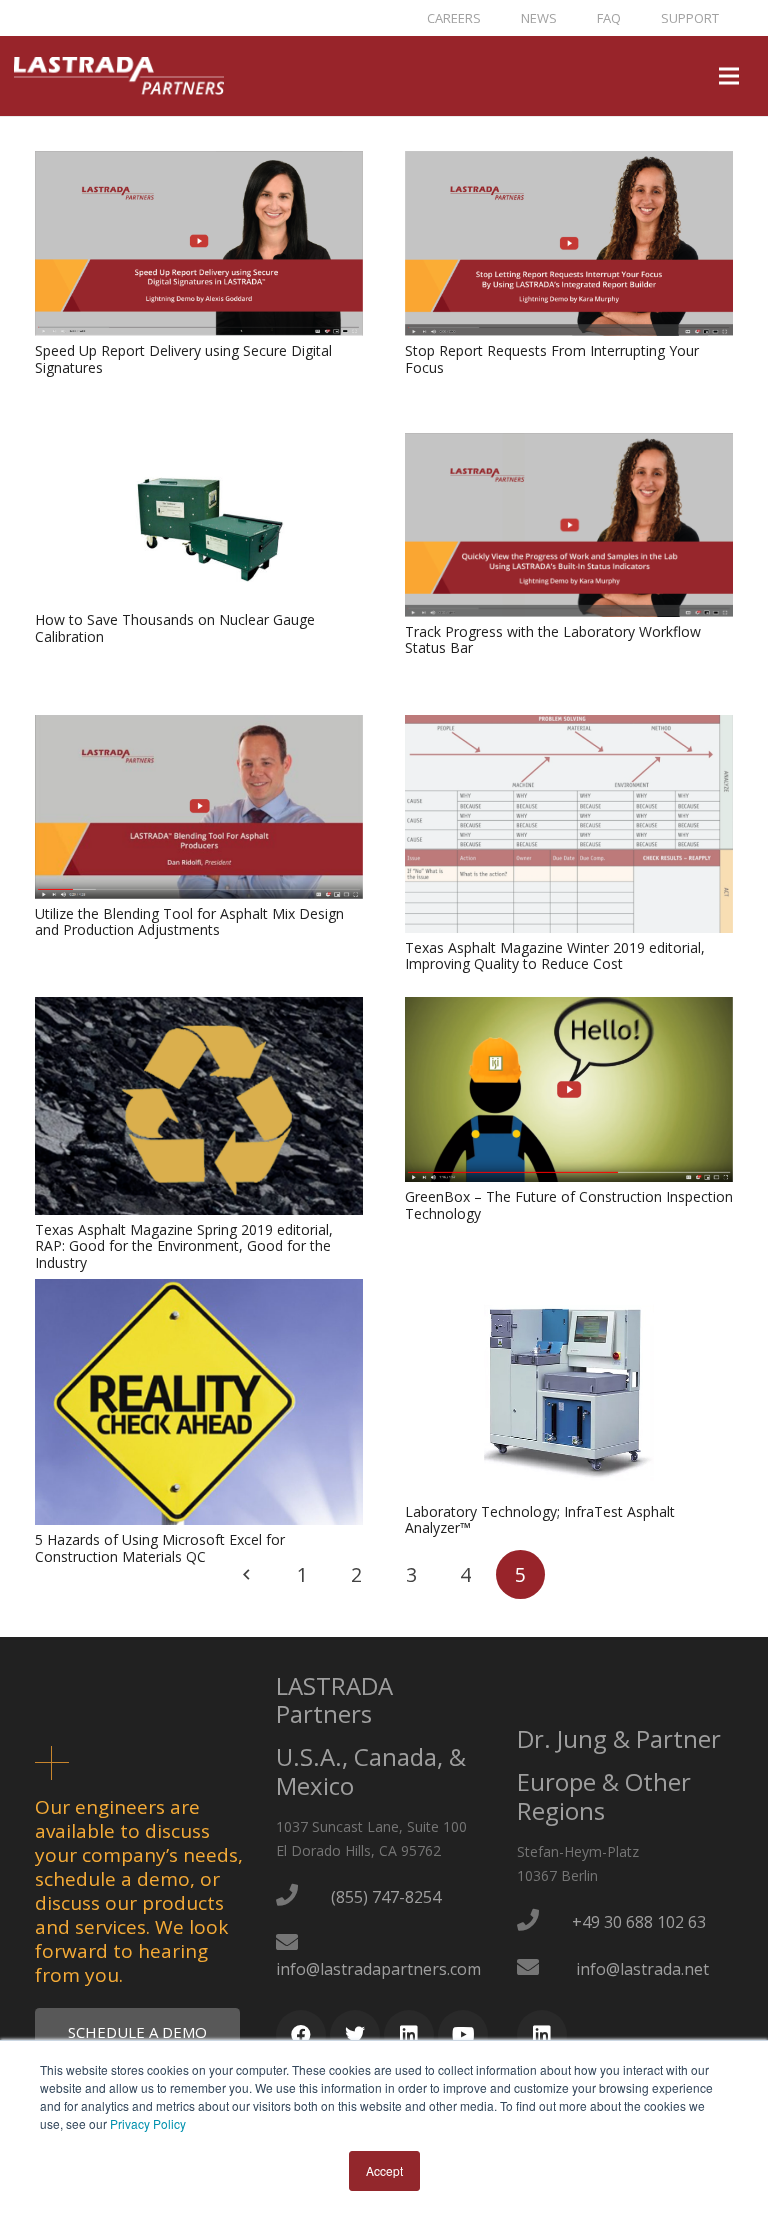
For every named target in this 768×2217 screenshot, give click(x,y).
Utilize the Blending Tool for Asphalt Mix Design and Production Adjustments (189, 922)
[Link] (119, 76)
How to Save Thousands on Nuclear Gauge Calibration (175, 628)
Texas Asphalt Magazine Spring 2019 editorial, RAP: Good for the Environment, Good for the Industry (184, 1246)
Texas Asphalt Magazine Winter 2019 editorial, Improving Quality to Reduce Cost (555, 956)
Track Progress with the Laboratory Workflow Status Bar (553, 640)
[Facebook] (301, 2035)
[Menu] (729, 76)
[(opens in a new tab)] (199, 162)
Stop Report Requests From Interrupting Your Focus (552, 359)
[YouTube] (463, 2035)
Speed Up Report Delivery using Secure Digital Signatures (183, 359)
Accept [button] (384, 2170)
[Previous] (247, 1574)
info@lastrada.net (642, 1969)
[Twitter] (355, 2035)
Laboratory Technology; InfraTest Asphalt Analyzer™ (540, 1520)
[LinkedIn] (409, 2035)
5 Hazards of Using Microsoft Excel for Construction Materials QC (160, 1548)
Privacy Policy (148, 2123)
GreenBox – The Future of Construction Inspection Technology (569, 1205)
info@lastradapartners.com (378, 1969)
